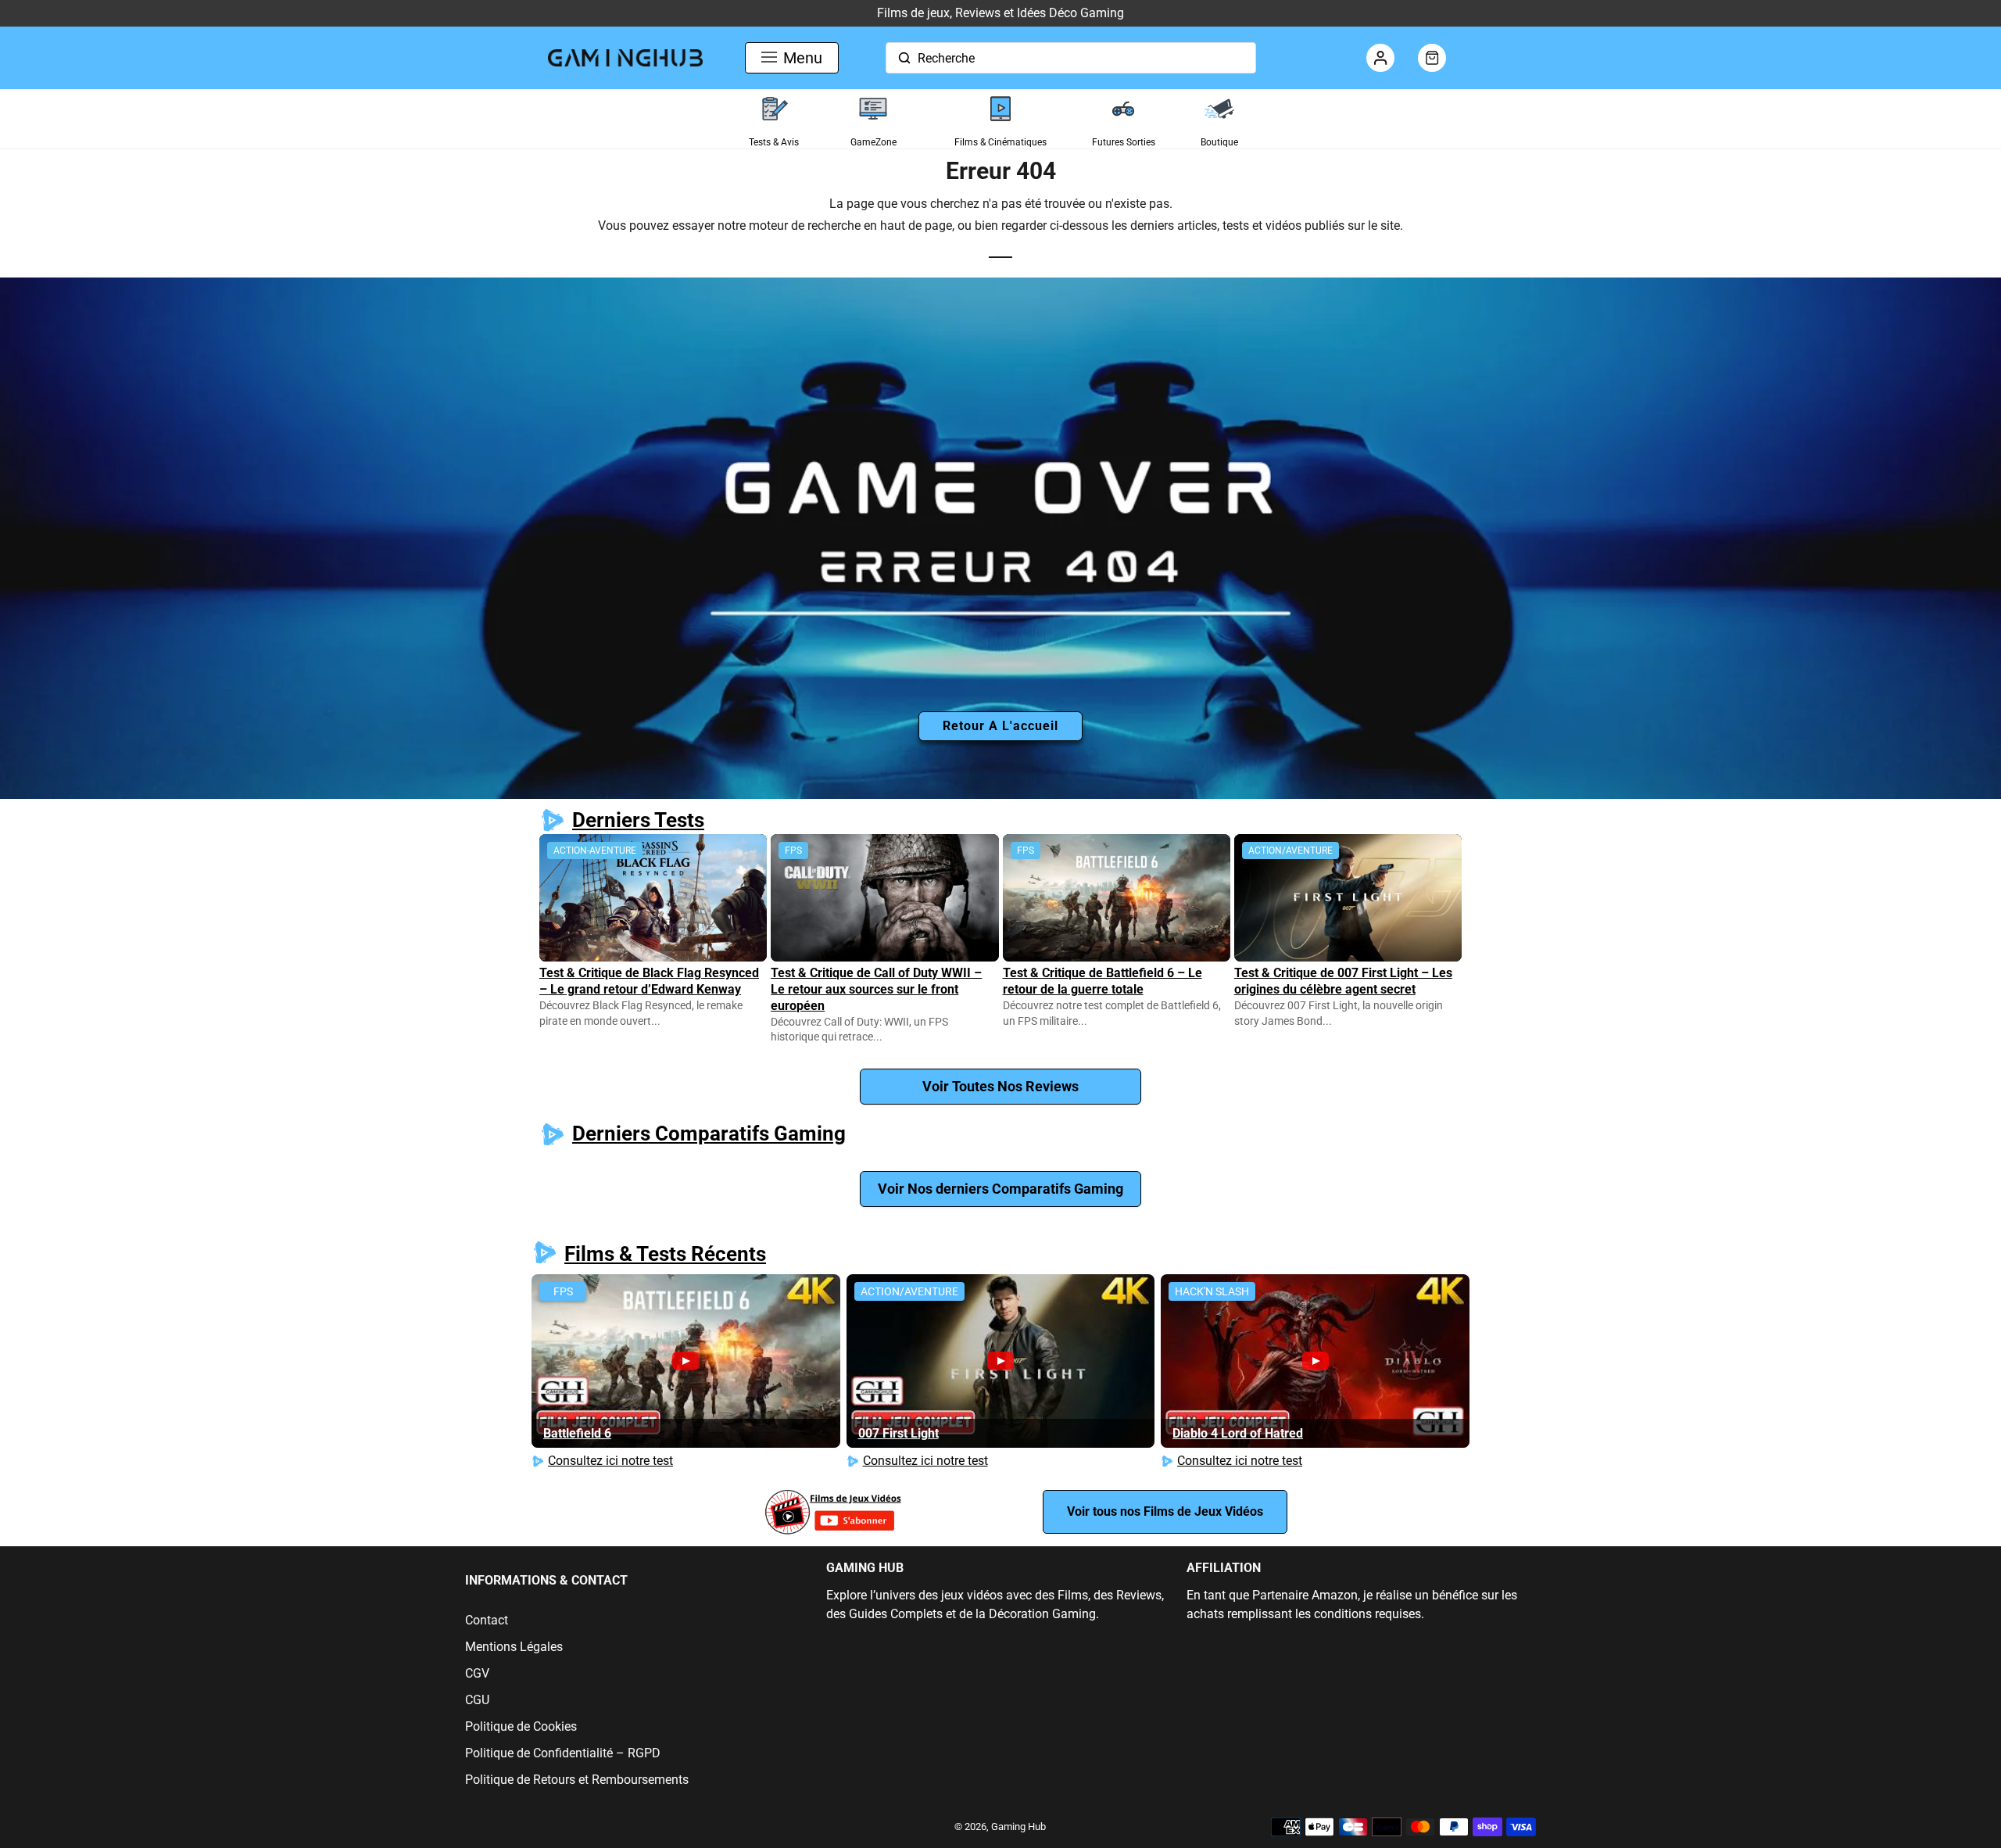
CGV (477, 1673)
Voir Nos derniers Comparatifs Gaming (1000, 1189)
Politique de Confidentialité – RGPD (563, 1753)
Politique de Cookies (521, 1726)
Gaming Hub (1018, 1827)
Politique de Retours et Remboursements (577, 1780)
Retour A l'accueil (1000, 726)
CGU (477, 1700)
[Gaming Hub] (625, 57)
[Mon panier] (1432, 58)
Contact (487, 1620)
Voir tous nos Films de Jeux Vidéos (1165, 1511)
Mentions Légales (514, 1647)
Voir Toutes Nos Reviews (1000, 1086)
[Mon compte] (1380, 58)
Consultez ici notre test (610, 1461)
